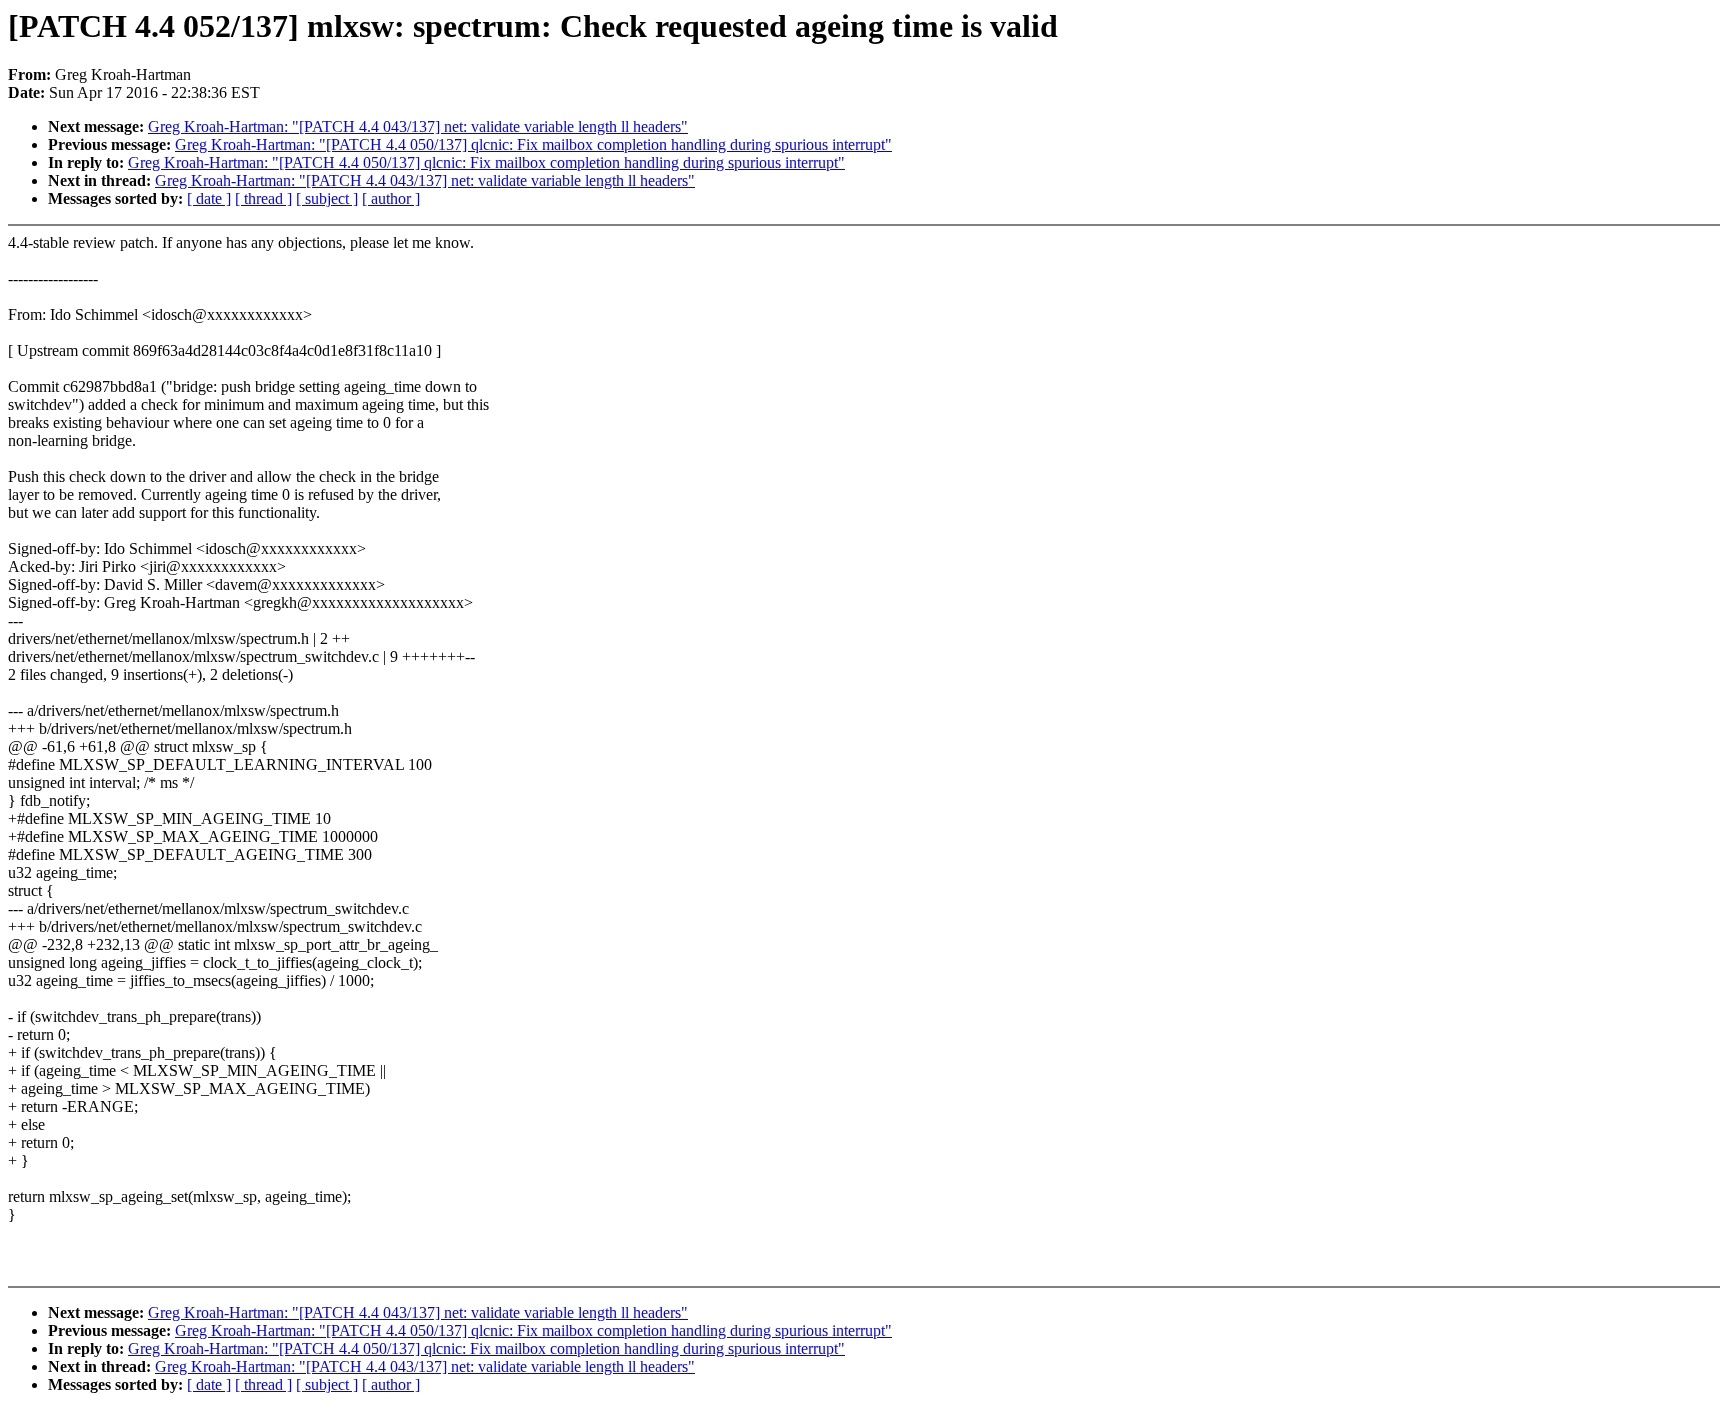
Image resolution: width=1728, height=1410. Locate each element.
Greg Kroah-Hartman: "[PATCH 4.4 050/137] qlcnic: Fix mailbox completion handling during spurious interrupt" (533, 144)
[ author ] (391, 198)
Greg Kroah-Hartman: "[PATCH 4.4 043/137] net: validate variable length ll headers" (418, 126)
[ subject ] (327, 198)
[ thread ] (263, 198)
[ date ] (209, 198)
